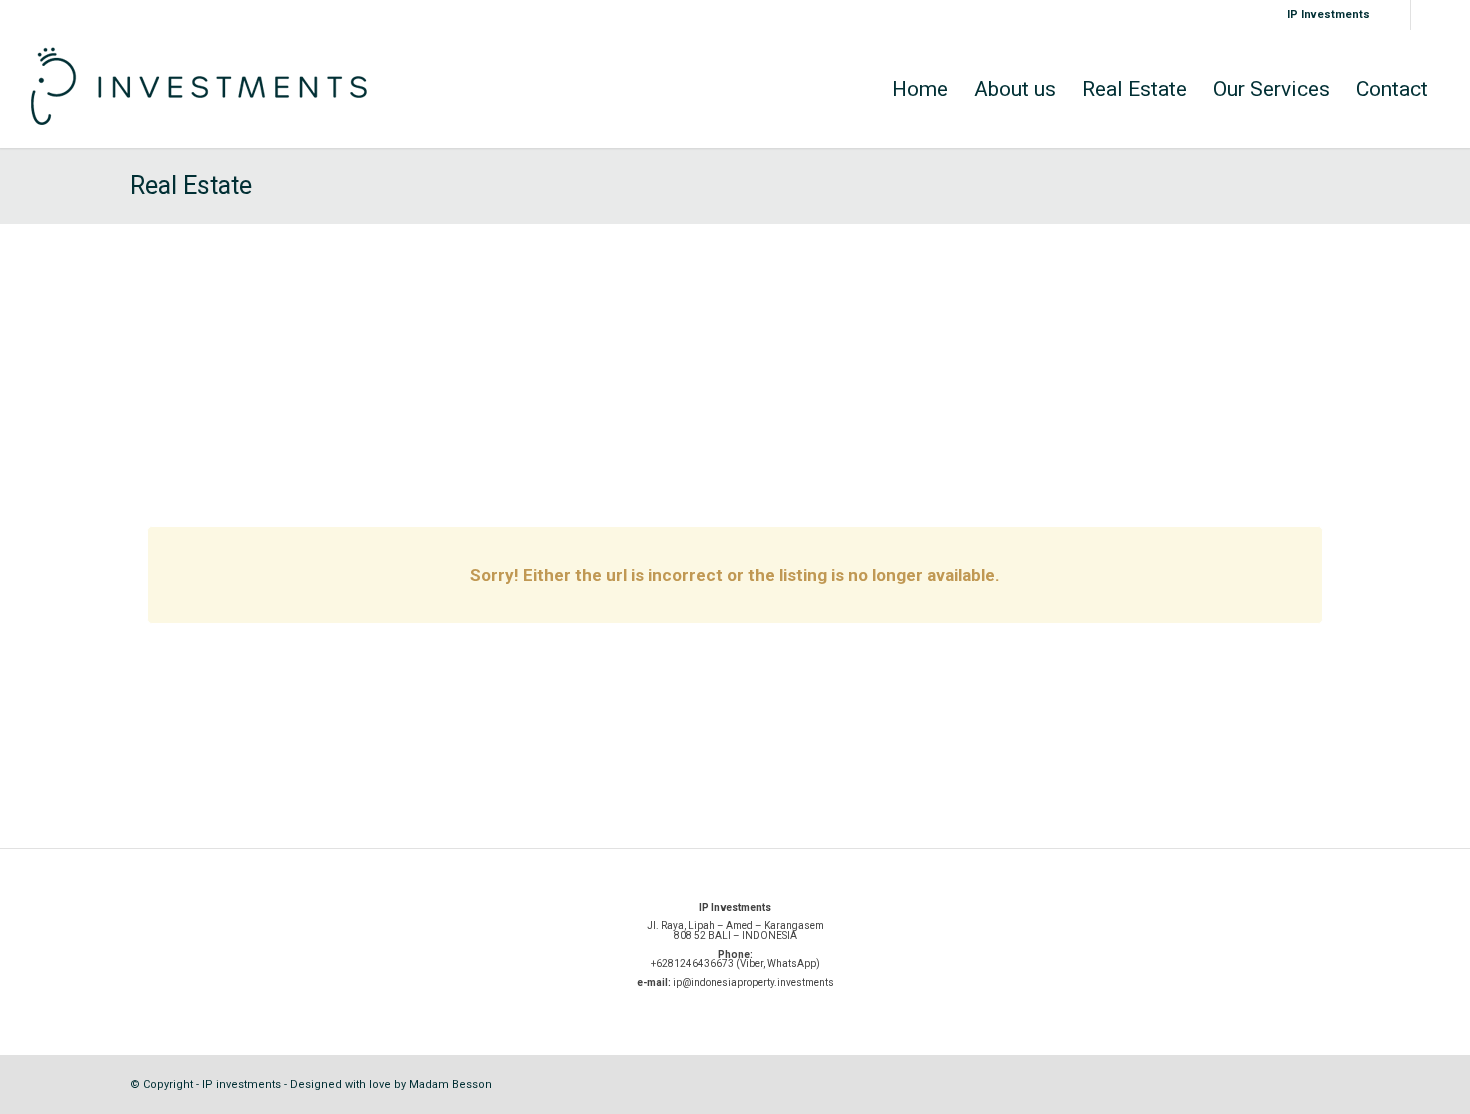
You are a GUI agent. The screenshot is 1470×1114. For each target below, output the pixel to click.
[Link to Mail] (1395, 15)
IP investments (241, 1084)
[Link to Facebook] (1426, 15)
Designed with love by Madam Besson (391, 1084)
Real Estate (191, 185)
